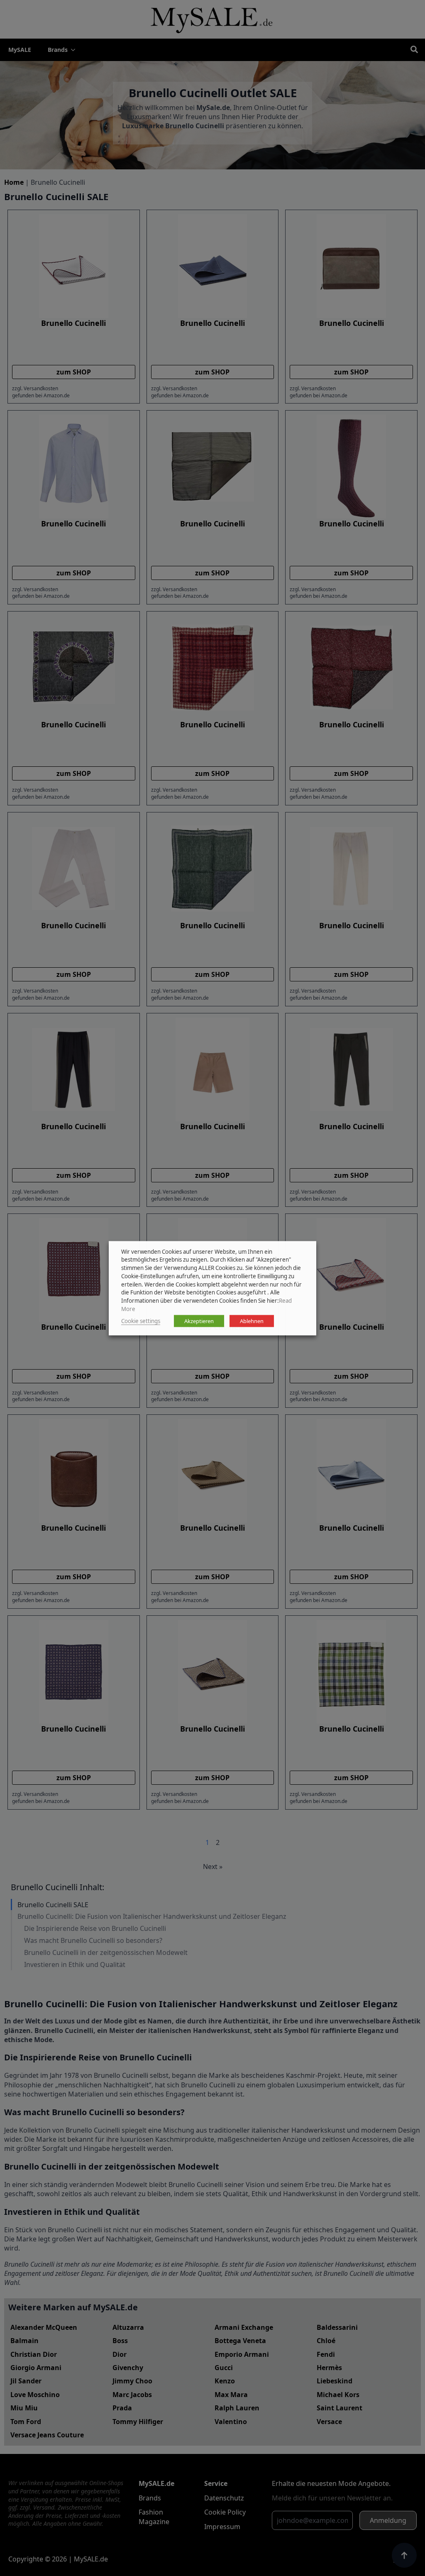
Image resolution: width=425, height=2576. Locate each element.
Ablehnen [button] (252, 1321)
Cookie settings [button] (141, 1321)
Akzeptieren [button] (199, 1321)
